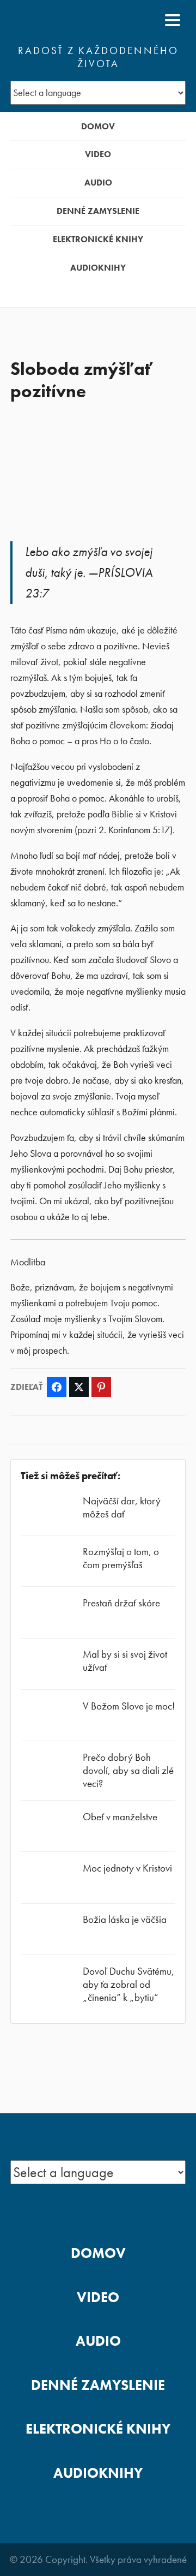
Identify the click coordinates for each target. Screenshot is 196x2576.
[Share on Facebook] (57, 1387)
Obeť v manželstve (120, 1817)
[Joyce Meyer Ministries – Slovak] (63, 20)
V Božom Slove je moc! (129, 1706)
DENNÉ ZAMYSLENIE (98, 211)
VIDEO (98, 154)
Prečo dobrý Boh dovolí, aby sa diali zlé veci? (128, 1770)
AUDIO (98, 183)
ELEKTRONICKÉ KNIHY (98, 239)
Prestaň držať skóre (121, 1603)
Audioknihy (98, 268)
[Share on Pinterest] (101, 1387)
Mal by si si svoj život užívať (125, 1661)
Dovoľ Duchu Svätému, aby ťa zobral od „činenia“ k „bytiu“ (128, 1984)
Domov (98, 126)
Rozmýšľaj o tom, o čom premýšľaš (121, 1558)
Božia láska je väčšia (125, 1919)
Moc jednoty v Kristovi (127, 1868)
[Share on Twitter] (79, 1387)
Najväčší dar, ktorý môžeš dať (122, 1507)
